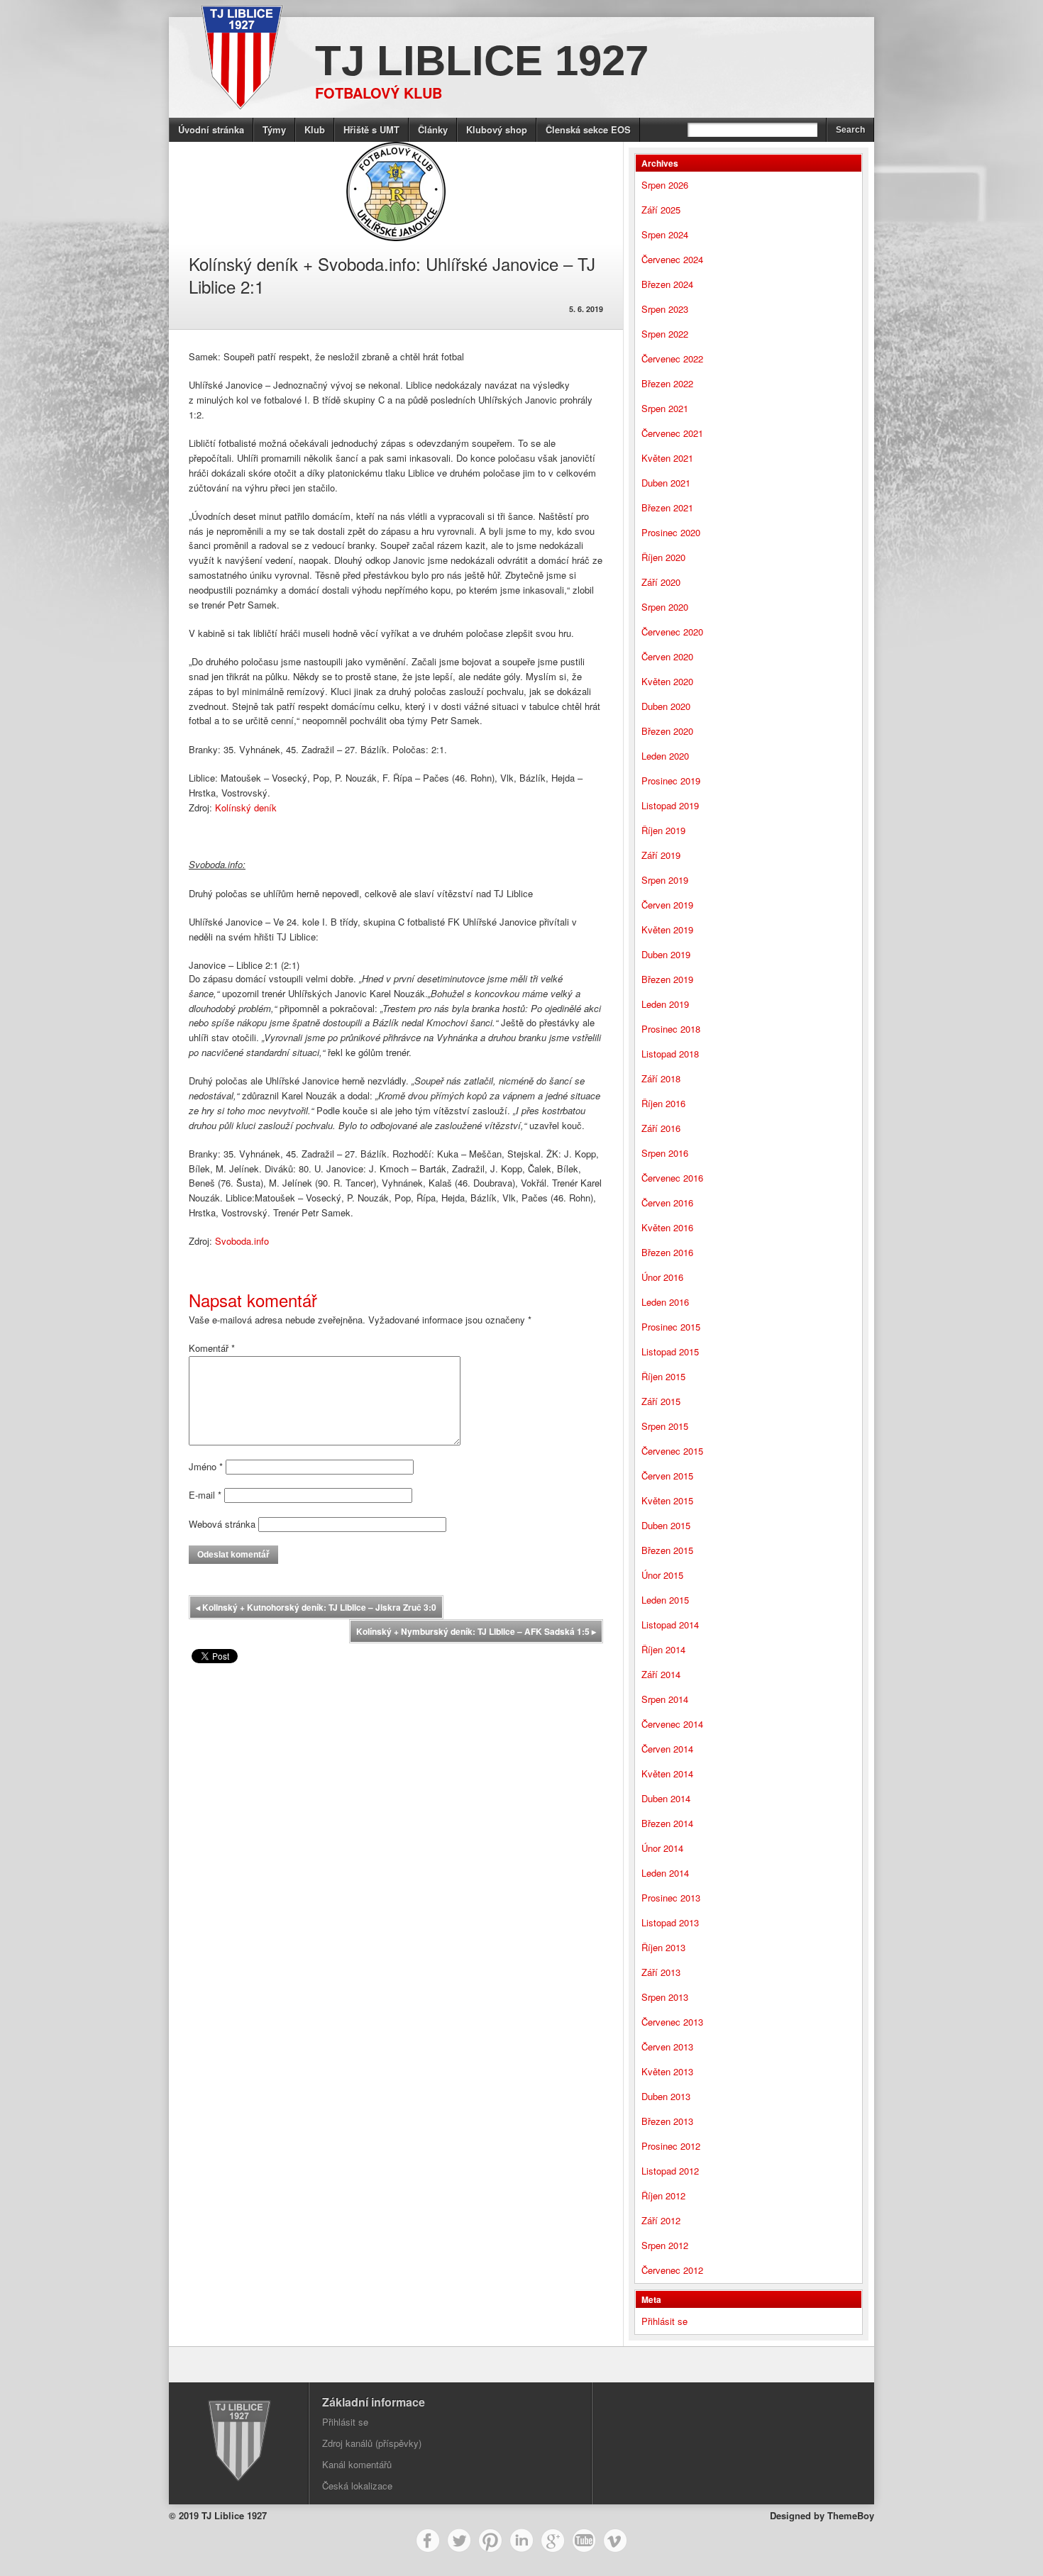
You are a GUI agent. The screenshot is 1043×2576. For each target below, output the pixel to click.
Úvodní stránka (211, 129)
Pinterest (490, 2541)
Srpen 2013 (665, 1997)
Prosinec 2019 (671, 781)
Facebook (428, 2541)
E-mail (205, 1495)
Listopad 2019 (670, 805)
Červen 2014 (667, 1749)
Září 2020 (661, 582)
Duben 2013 (666, 2096)
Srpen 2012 (665, 2245)
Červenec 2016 (672, 1178)
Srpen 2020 (665, 607)
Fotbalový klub (379, 93)
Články (433, 129)
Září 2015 (661, 1401)
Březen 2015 (667, 1550)
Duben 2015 (666, 1525)
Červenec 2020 (672, 632)
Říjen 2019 (663, 830)
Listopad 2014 (670, 1625)
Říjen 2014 (663, 1649)
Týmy (274, 129)
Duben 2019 (666, 954)
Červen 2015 (667, 1476)
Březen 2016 (667, 1252)
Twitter (459, 2541)
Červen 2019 (667, 905)
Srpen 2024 (665, 234)
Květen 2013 (667, 2071)
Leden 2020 (665, 756)
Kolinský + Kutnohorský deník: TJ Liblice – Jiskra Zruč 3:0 (316, 1607)
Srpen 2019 (665, 880)
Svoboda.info (242, 1241)
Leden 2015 (665, 1600)
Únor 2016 (662, 1277)
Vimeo (615, 2541)
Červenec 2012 (672, 2270)
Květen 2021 (667, 458)
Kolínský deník (246, 807)
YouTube (584, 2541)
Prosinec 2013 (671, 1898)
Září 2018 (661, 1078)
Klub (315, 129)
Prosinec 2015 (671, 1327)
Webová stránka (222, 1524)
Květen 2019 (667, 929)
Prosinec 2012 (671, 2146)
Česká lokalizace (357, 2486)
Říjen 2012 (663, 2195)
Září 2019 (661, 855)
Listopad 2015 (670, 1351)
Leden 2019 (665, 1004)
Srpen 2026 (665, 185)
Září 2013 (661, 1972)
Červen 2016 (667, 1203)
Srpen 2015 (665, 1426)
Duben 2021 (666, 483)
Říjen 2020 (663, 557)
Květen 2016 (667, 1227)
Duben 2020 (666, 706)
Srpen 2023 (665, 309)
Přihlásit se (664, 2321)
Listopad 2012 (670, 2171)
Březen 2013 (667, 2121)
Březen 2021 (667, 507)
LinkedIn (521, 2541)
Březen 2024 (667, 284)
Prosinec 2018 (671, 1029)
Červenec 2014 (672, 1724)
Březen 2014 (667, 1823)
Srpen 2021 (665, 408)
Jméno (206, 1466)
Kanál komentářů (357, 2464)
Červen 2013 (667, 2047)
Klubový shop (497, 129)
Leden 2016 (665, 1302)
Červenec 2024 (672, 259)
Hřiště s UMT (371, 129)
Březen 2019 (667, 979)
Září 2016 (661, 1128)
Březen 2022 (667, 383)
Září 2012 (661, 2220)
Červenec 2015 (672, 1451)
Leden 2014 (665, 1873)
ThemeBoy (851, 2515)
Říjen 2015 (663, 1376)
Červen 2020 (667, 656)
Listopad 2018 (670, 1054)
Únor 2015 (662, 1575)
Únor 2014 (662, 1848)
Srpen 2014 (665, 1699)
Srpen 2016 (665, 1153)
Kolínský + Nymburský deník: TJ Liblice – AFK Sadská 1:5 (476, 1631)
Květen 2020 (667, 681)
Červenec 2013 (672, 2022)
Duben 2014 (666, 1798)
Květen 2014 (667, 1773)
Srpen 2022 (665, 334)
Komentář (212, 1348)
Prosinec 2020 (671, 532)
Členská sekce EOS (588, 129)
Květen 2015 (667, 1500)
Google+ (553, 2541)
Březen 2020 (667, 731)
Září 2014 (661, 1674)
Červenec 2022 (672, 359)
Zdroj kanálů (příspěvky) (372, 2443)
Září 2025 (661, 210)
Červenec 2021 (672, 433)
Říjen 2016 (663, 1103)
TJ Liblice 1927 (482, 61)
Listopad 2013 (670, 1922)
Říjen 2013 (663, 1947)
